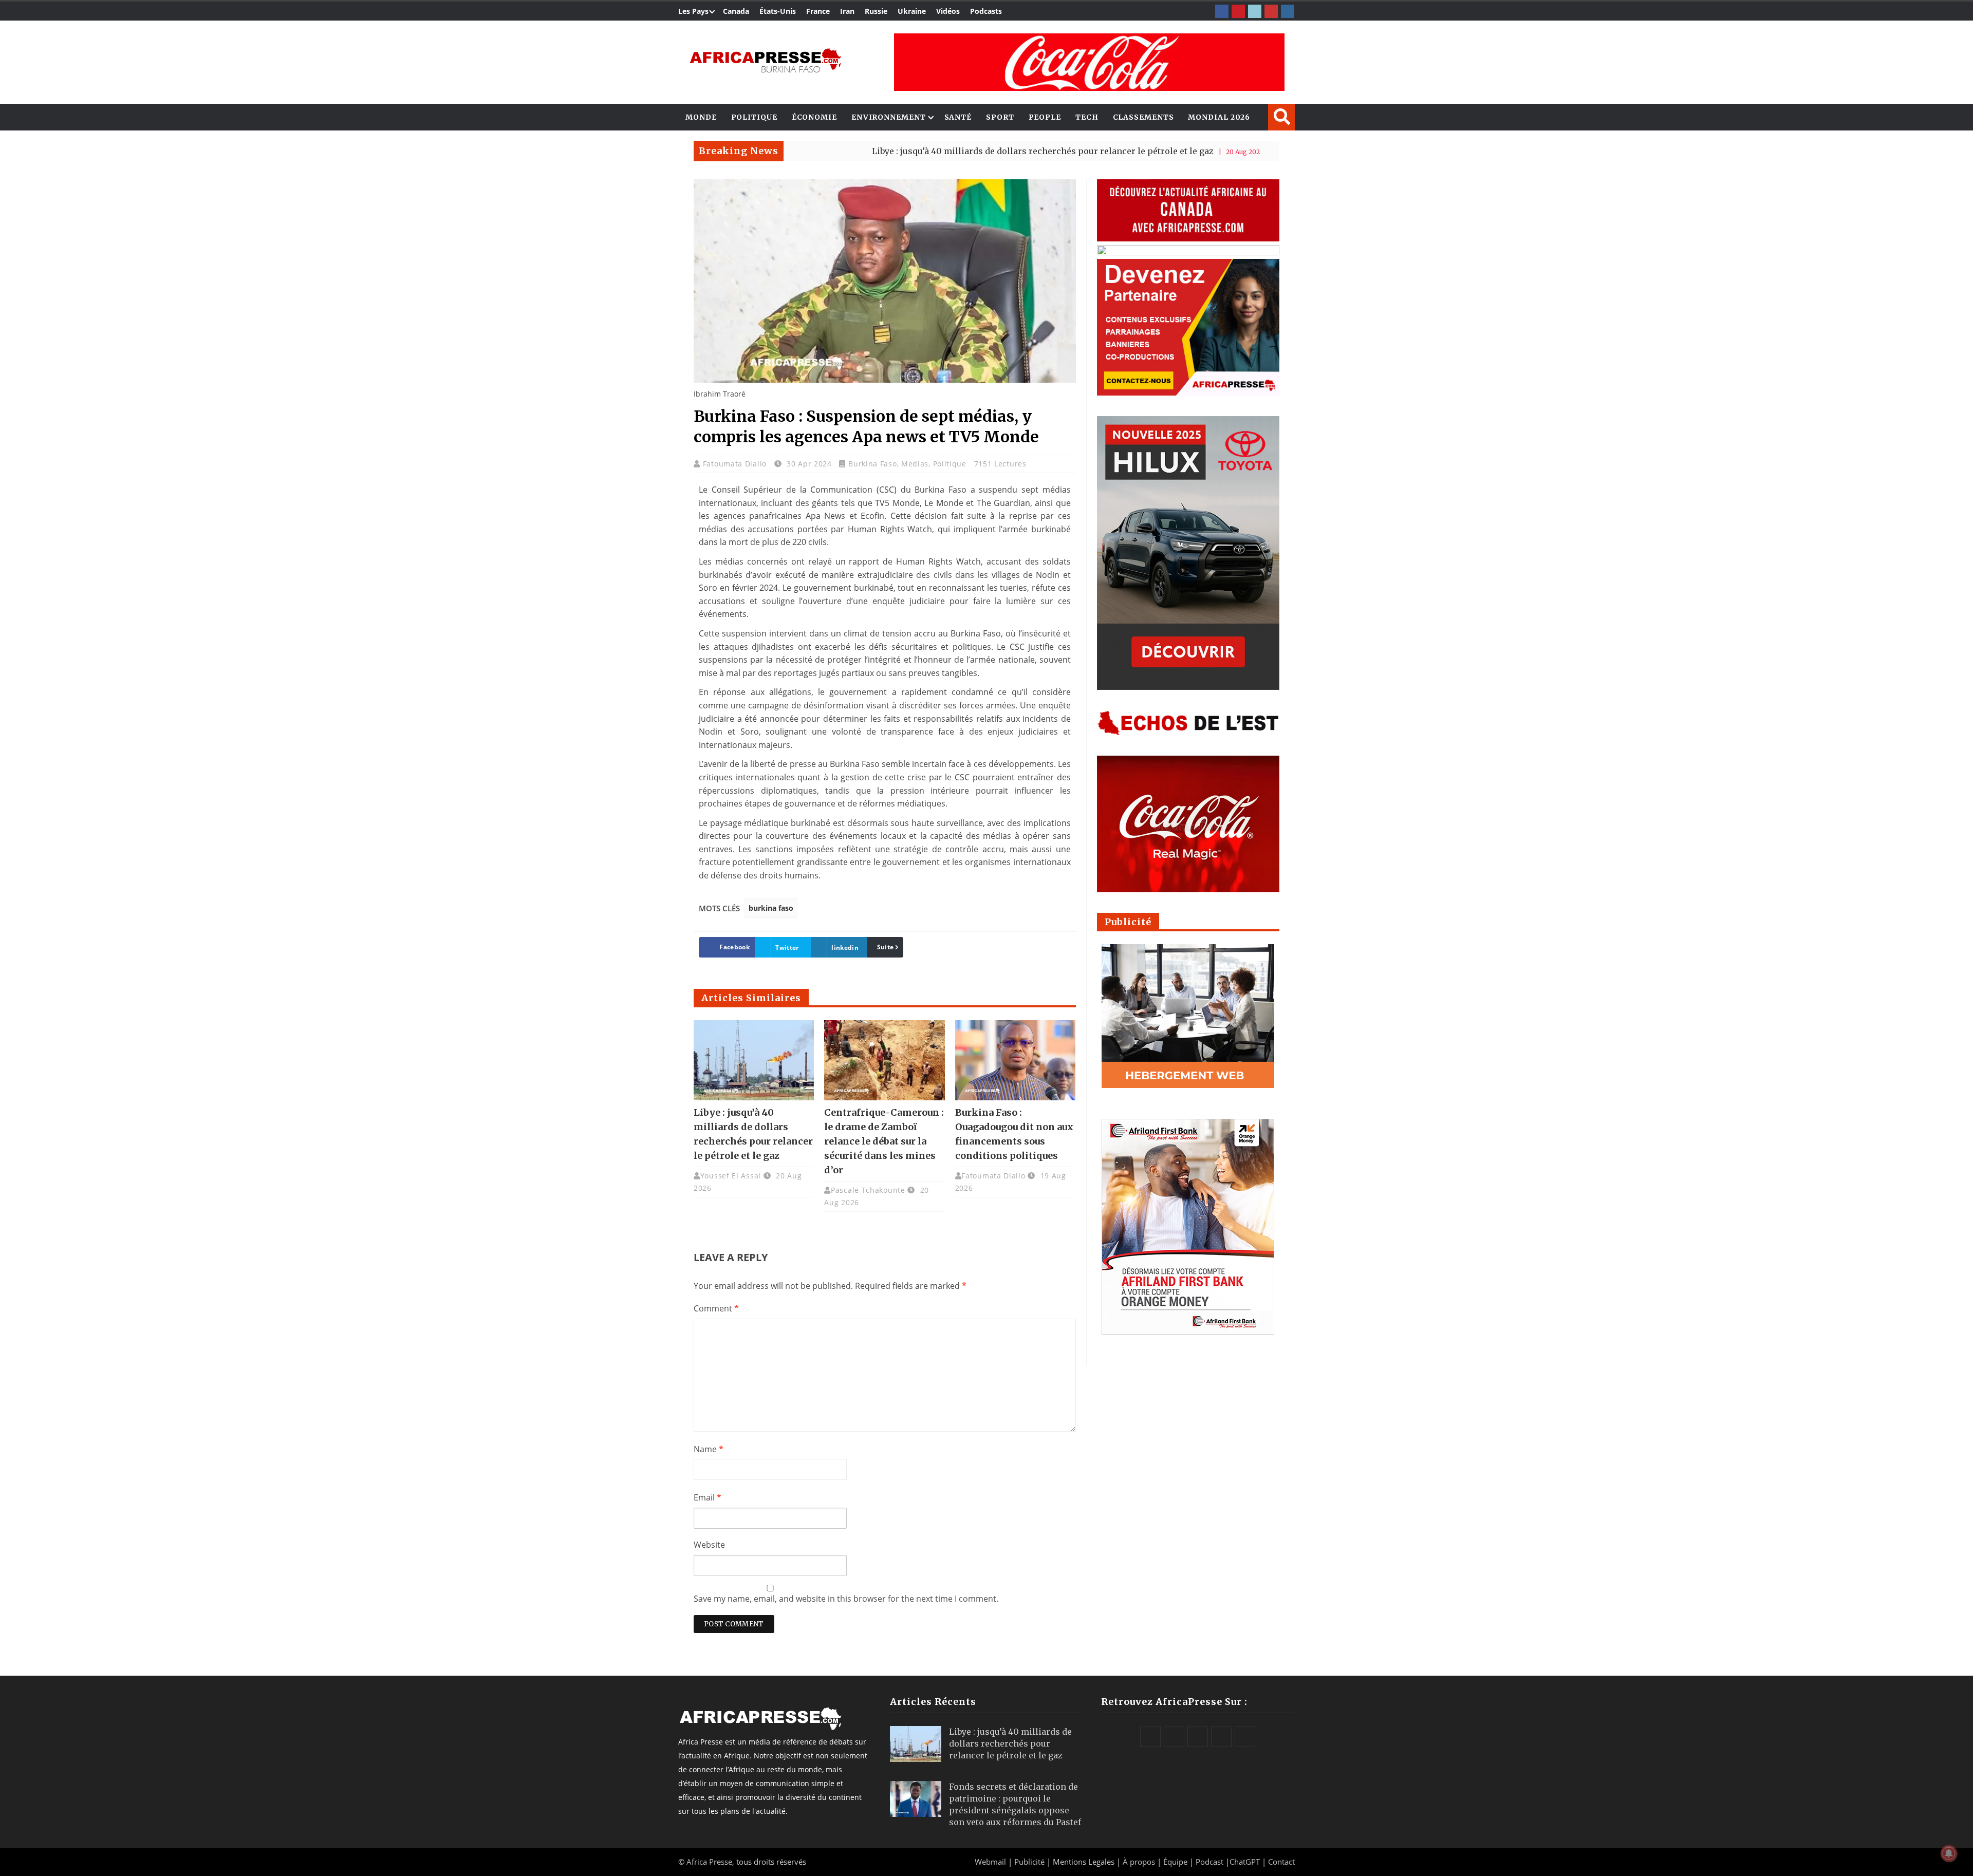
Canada (736, 11)
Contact (1281, 1862)
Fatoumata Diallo (736, 464)
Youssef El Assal (731, 1176)
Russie (876, 11)
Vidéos (948, 11)
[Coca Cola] (1089, 62)
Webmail (990, 1862)
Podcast (1209, 1862)
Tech (1087, 117)
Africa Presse (709, 1862)
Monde (701, 117)
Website (709, 1545)
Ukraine (912, 11)
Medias (915, 464)
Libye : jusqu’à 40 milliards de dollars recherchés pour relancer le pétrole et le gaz (936, 151)
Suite (886, 947)
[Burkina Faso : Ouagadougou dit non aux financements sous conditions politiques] (1015, 1060)
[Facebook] (1222, 11)
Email (708, 1497)
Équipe (1176, 1862)
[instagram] (1288, 11)
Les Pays (693, 11)
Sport (1000, 117)
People (1045, 117)
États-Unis (778, 11)
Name (709, 1449)
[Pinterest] (1238, 11)
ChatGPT (1245, 1862)
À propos (1139, 1862)
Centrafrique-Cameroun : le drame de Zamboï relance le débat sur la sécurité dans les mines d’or (884, 1141)
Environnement (889, 117)
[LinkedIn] (1255, 11)
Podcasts (986, 11)
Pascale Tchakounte (868, 1190)
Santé (958, 117)
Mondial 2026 (1219, 117)
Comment (716, 1308)
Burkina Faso (872, 464)
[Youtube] (1271, 11)
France (818, 11)
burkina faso (771, 908)
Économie (814, 117)
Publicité (1030, 1862)
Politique (754, 117)
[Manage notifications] (1949, 1853)
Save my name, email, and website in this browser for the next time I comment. (846, 1599)
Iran (847, 11)
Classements (1143, 117)
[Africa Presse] (765, 60)
